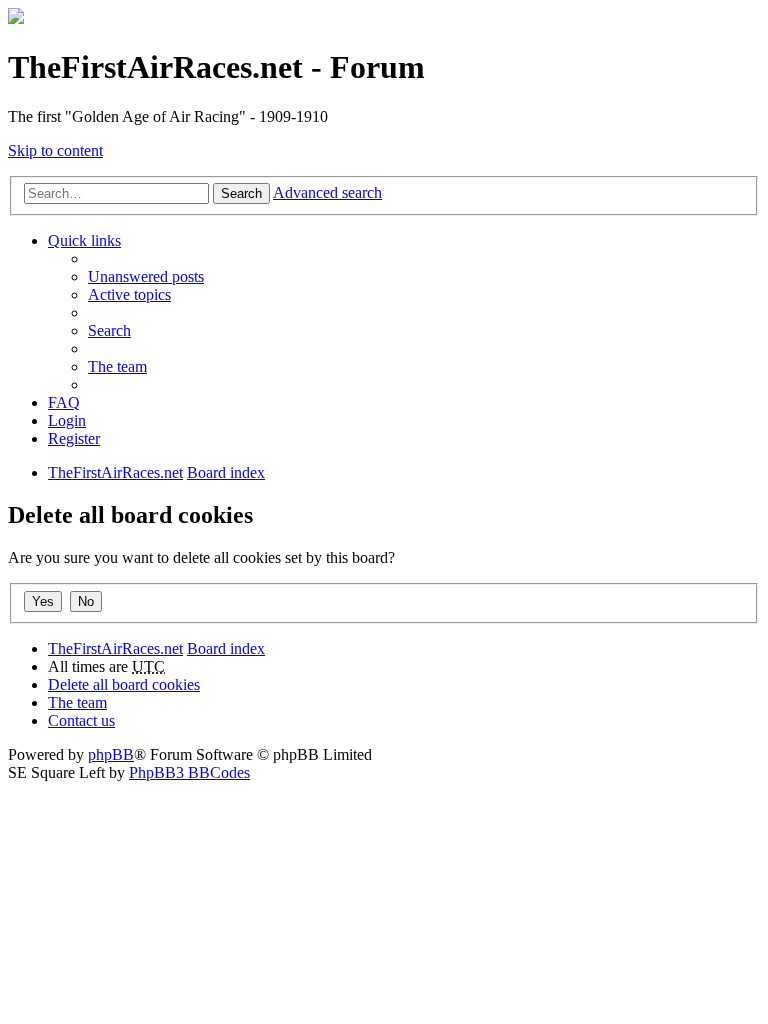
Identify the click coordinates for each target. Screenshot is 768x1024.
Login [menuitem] (67, 420)
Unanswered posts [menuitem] (146, 276)
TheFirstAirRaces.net (115, 648)
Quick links (84, 240)
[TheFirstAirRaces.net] (16, 18)
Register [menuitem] (74, 438)
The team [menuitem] (117, 366)
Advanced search (327, 192)
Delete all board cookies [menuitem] (124, 684)
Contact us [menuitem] (81, 720)
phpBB (111, 754)
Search (241, 193)
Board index (226, 648)
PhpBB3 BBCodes (189, 772)
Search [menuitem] (109, 330)
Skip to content (55, 150)
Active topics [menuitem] (129, 294)
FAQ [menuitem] (64, 402)
